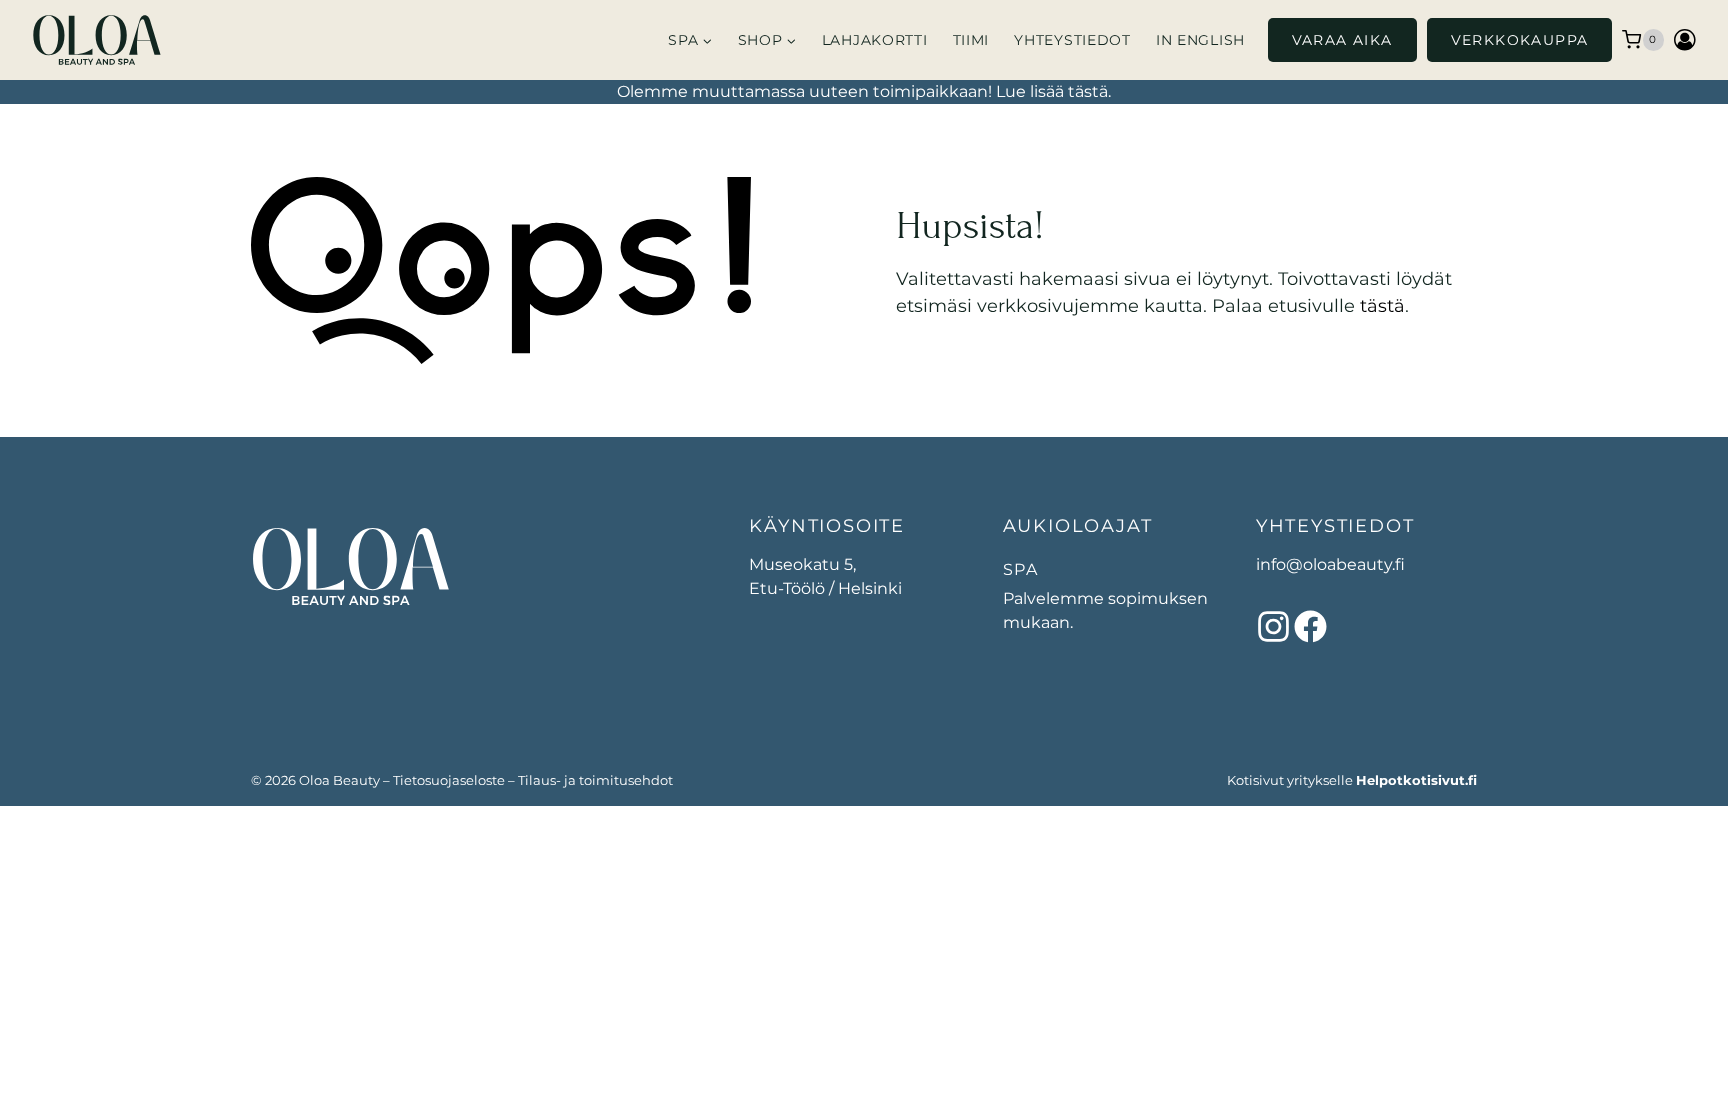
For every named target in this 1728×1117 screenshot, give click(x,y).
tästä (1382, 306)
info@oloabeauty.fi (1330, 564)
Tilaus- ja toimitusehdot (595, 780)
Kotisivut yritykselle (1352, 780)
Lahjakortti (875, 40)
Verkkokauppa (1520, 40)
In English (1200, 40)
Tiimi (971, 40)
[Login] (1685, 39)
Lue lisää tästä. (1053, 91)
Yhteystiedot (1072, 40)
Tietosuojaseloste (449, 780)
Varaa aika (1342, 40)
